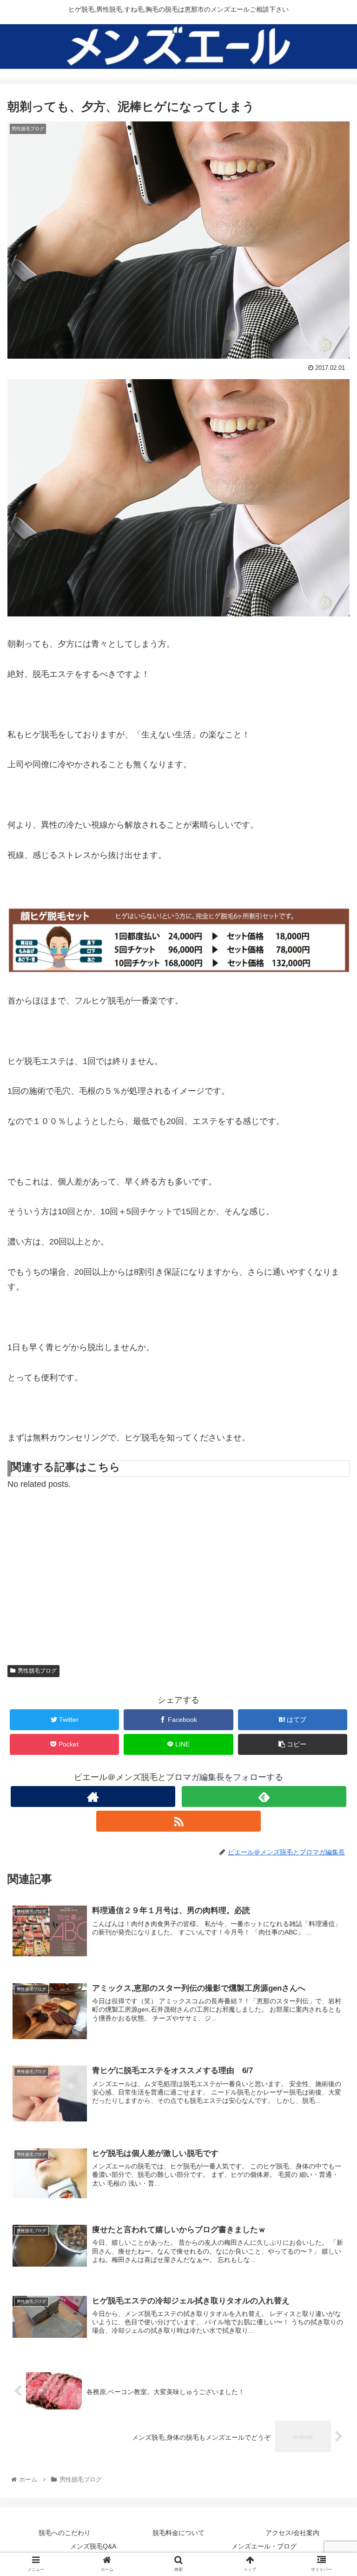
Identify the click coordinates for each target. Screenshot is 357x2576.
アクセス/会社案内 (292, 2533)
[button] (330, 1463)
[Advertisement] (178, 1572)
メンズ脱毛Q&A (93, 2546)
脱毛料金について (178, 2533)
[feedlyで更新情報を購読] (264, 1797)
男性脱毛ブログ (37, 1671)
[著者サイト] (93, 1797)
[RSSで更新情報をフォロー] (178, 1821)
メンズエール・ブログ (264, 2546)
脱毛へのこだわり (65, 2533)
